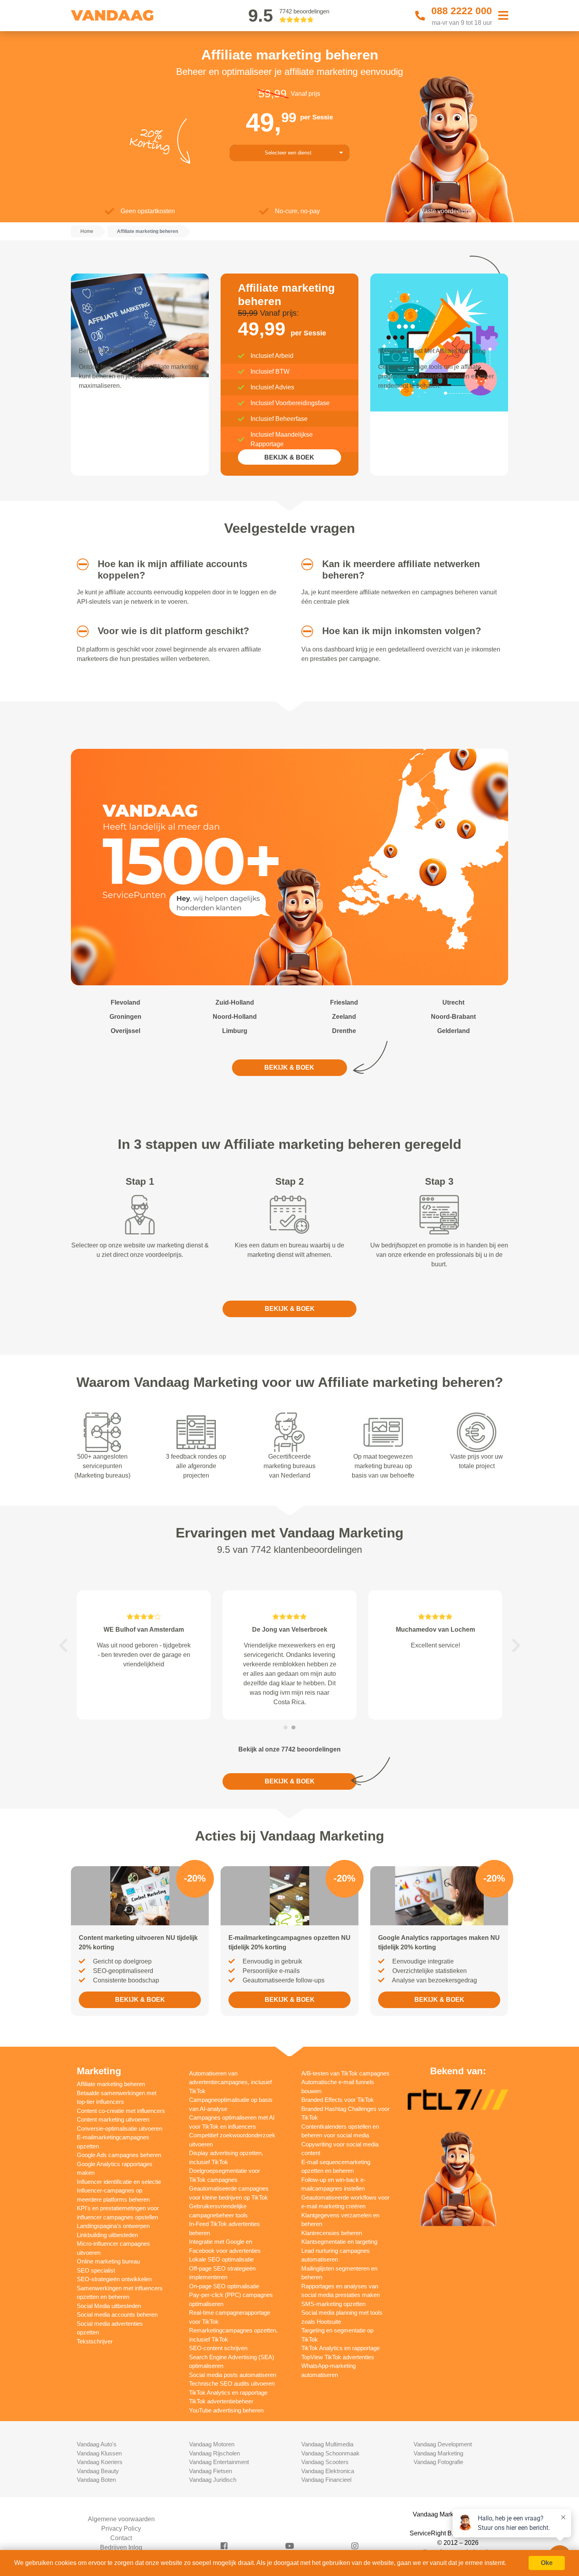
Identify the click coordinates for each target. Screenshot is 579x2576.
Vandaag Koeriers (100, 2462)
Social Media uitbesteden (109, 2306)
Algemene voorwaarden (121, 2519)
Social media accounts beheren (117, 2314)
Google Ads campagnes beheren (119, 2155)
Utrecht (453, 1002)
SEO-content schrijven (218, 2348)
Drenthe (344, 1031)
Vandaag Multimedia (327, 2444)
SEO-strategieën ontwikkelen (114, 2279)
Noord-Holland (235, 1017)
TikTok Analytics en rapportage (228, 2393)
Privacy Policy (121, 2529)
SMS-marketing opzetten (333, 2304)
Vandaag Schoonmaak (330, 2453)
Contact (121, 2538)
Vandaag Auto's (97, 2444)
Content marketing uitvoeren (113, 2119)
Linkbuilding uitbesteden (107, 2235)
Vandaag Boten (96, 2480)
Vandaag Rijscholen (214, 2453)
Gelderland (454, 1031)
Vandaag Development (443, 2444)
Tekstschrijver (95, 2341)
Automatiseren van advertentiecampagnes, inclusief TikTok (230, 2082)
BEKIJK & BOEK (289, 457)
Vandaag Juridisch (213, 2480)
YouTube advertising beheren (226, 2410)
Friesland (344, 1002)
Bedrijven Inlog (121, 2547)
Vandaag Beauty (98, 2471)
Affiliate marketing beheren (111, 2084)
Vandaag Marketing (438, 2453)
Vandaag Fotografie (438, 2462)
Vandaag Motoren (212, 2444)
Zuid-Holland (235, 1002)
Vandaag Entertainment (219, 2462)
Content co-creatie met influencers (121, 2111)
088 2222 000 (462, 11)
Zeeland (344, 1017)
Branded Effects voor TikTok (338, 2100)
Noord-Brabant (453, 1017)
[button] (80, 564)
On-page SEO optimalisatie (224, 2286)
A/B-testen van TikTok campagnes (345, 2073)
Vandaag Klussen (99, 2453)
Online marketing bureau (108, 2261)
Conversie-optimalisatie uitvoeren (120, 2128)
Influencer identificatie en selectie (119, 2182)
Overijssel (125, 1031)
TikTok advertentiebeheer (221, 2401)
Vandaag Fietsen (211, 2471)
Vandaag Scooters (325, 2462)
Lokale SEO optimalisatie (221, 2259)
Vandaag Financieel (326, 2480)
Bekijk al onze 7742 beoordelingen (289, 1749)
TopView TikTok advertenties (338, 2357)
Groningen (125, 1017)
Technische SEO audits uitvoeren (232, 2383)
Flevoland (125, 1002)
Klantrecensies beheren (332, 2233)
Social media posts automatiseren (233, 2375)
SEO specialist (96, 2270)
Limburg (235, 1031)
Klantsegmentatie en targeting (339, 2242)
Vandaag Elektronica (328, 2471)
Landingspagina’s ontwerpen (113, 2226)
